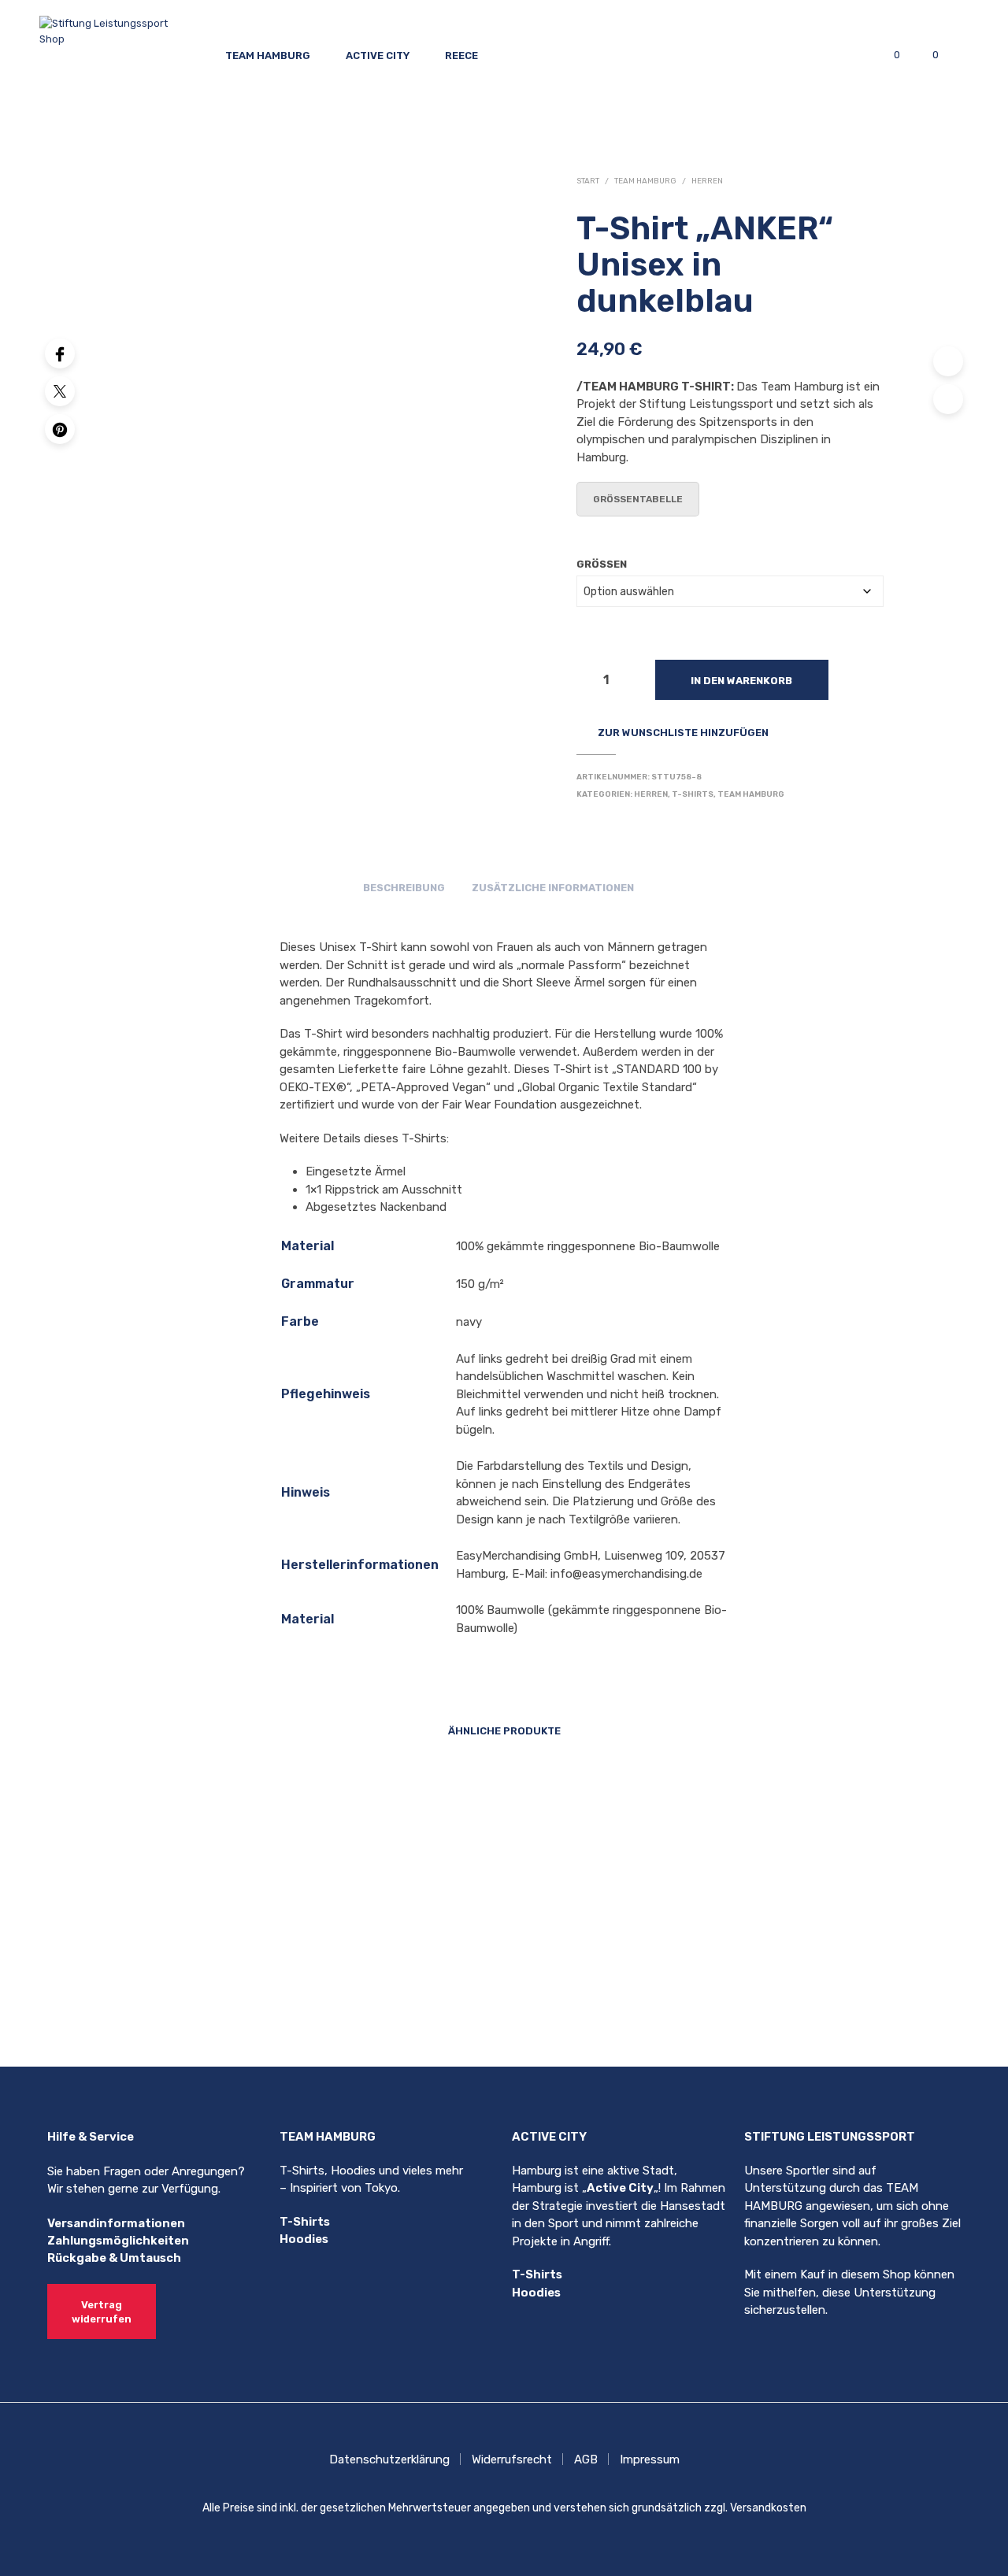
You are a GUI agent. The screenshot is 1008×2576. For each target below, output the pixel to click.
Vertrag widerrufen (102, 2312)
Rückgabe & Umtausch (114, 2258)
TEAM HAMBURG (268, 56)
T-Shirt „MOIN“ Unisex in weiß (409, 1978)
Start (588, 181)
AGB (586, 2459)
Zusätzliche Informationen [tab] (553, 888)
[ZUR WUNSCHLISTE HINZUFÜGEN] (241, 1932)
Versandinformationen (116, 2223)
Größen (602, 564)
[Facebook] (60, 353)
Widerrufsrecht (512, 2459)
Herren (707, 181)
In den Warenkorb (741, 681)
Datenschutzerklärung (389, 2459)
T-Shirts (693, 794)
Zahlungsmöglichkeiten (118, 2241)
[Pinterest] (60, 429)
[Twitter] (60, 391)
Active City (620, 2188)
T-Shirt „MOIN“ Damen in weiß (234, 1978)
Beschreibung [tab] (404, 888)
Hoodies (304, 2239)
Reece (461, 56)
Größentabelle (638, 499)
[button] (888, 55)
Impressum (650, 2459)
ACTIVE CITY (378, 56)
